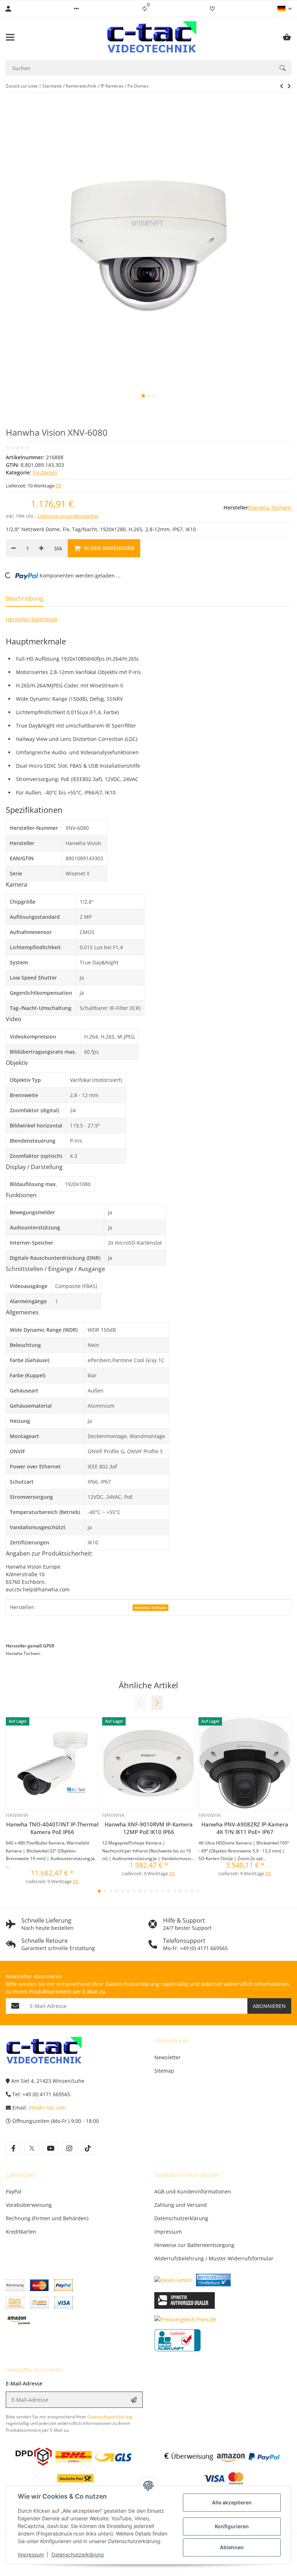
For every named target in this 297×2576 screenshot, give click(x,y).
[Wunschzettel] (212, 9)
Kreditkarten (21, 2232)
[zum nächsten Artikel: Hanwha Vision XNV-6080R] (282, 86)
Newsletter (168, 2057)
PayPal (14, 2191)
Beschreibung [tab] (25, 598)
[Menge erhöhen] (41, 548)
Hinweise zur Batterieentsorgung (194, 2245)
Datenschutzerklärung (78, 2554)
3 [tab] (154, 396)
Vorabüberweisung (29, 2205)
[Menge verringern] (13, 548)
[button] (76, 9)
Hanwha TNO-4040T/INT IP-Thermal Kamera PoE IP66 (52, 1828)
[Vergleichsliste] (145, 9)
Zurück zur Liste (22, 86)
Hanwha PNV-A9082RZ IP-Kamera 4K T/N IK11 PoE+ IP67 (245, 1828)
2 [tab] (149, 396)
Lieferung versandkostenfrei (68, 516)
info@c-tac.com (47, 2108)
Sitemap (164, 2071)
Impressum (31, 2554)
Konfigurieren (232, 2526)
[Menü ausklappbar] (10, 37)
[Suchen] (283, 68)
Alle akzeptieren (232, 2502)
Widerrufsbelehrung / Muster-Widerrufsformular (214, 2258)
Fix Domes (45, 472)
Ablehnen (232, 2547)
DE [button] (58, 486)
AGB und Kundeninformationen (193, 2191)
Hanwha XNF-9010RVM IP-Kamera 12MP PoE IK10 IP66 (149, 1828)
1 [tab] (143, 396)
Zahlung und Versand (181, 2205)
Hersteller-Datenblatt (32, 619)
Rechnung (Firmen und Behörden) (47, 2218)
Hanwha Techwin (150, 1608)
